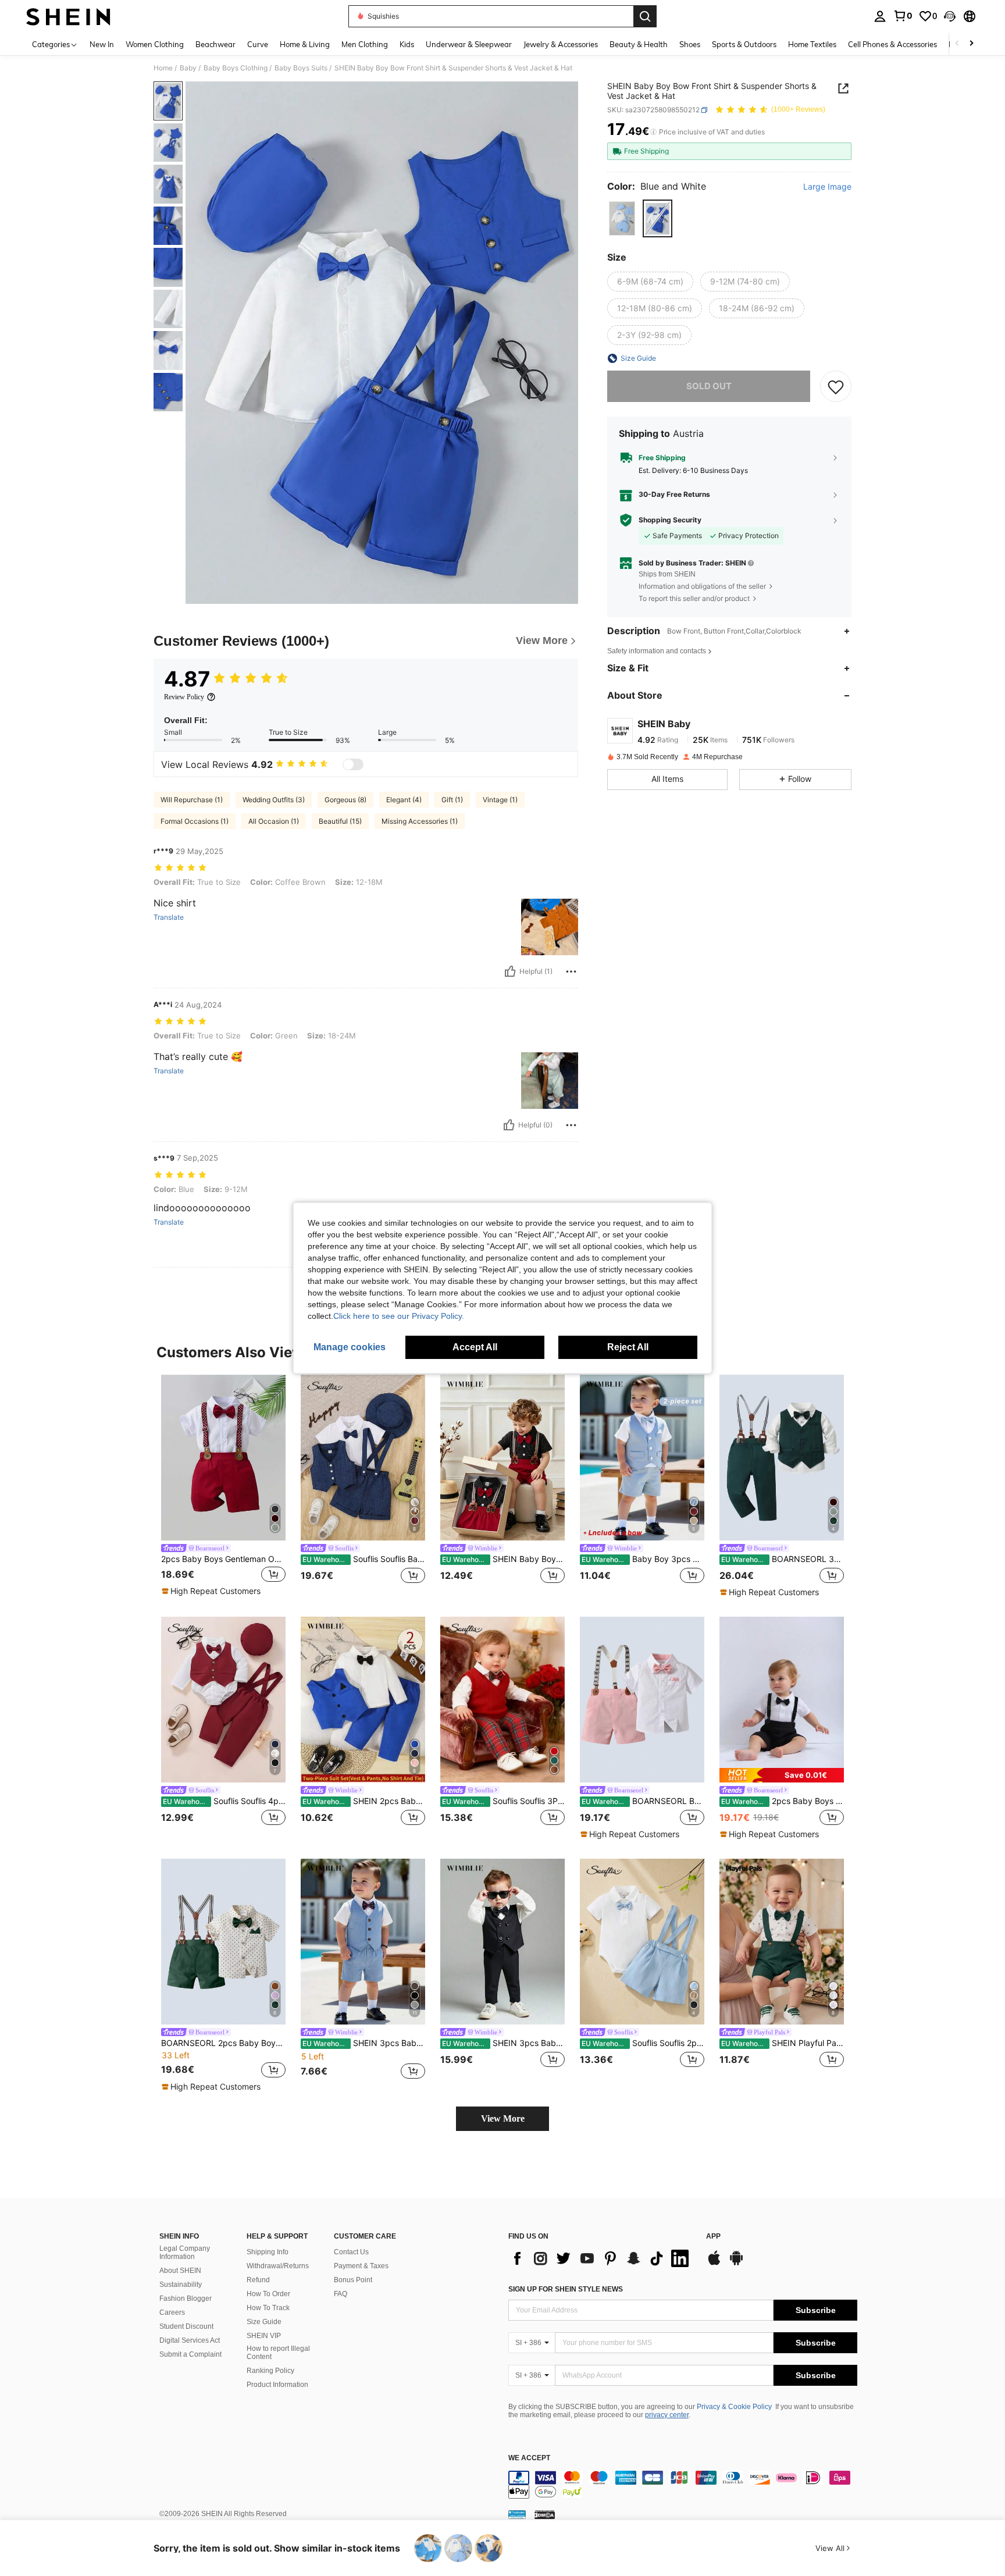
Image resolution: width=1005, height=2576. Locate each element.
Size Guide (264, 2322)
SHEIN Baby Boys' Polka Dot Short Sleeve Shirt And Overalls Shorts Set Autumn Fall (503, 1559)
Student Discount (186, 2326)
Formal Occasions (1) (195, 821)
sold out (709, 386)
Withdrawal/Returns (278, 2266)
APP (713, 2237)
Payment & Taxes (361, 2266)
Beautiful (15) (340, 821)
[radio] (622, 218)
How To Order (268, 2294)
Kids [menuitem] (407, 44)
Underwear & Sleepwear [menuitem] (469, 44)
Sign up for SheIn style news (566, 2289)
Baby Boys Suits (301, 68)
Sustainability (181, 2285)
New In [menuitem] (102, 44)
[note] (213, 1591)
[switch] (353, 764)
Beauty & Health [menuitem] (639, 44)
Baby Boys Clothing (236, 68)
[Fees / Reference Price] (653, 132)
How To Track (268, 2308)
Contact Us (351, 2252)
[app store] (714, 2264)
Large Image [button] (827, 187)
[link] (903, 16)
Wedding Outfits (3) (274, 800)
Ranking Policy (270, 2371)
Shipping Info (268, 2252)
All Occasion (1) (274, 821)
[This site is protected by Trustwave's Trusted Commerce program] (517, 2514)
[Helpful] (510, 972)
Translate (169, 917)
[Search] (645, 16)
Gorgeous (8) (345, 800)
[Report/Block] (571, 972)
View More (503, 2118)
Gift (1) (452, 800)
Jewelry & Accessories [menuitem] (561, 44)
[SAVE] (836, 386)
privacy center (667, 2415)
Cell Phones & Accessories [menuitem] (892, 44)
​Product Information (277, 2385)
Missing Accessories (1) (420, 821)
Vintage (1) (500, 800)
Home (163, 68)
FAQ (341, 2294)
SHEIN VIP (264, 2336)
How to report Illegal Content (278, 2353)
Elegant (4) (404, 800)
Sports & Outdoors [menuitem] (744, 44)
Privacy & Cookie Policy (734, 2407)
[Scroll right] (971, 44)
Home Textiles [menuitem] (812, 44)
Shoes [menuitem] (690, 44)
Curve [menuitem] (258, 44)
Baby (188, 68)
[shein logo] (68, 16)
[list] (601, 2258)
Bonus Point (353, 2280)
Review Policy (184, 697)
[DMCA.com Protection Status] (545, 2514)
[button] (950, 16)
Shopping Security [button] (670, 520)
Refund (258, 2280)
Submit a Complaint (190, 2354)
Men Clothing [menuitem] (365, 44)
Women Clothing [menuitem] (155, 44)
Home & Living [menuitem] (305, 44)
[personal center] (880, 16)
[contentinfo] (683, 2485)
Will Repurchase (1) (192, 800)
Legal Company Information (185, 2253)
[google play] (736, 2264)
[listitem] (223, 1486)
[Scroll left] (957, 44)
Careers (172, 2312)
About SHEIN (180, 2271)
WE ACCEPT (529, 2458)
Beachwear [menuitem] (215, 44)
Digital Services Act (190, 2340)
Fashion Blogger (186, 2299)
